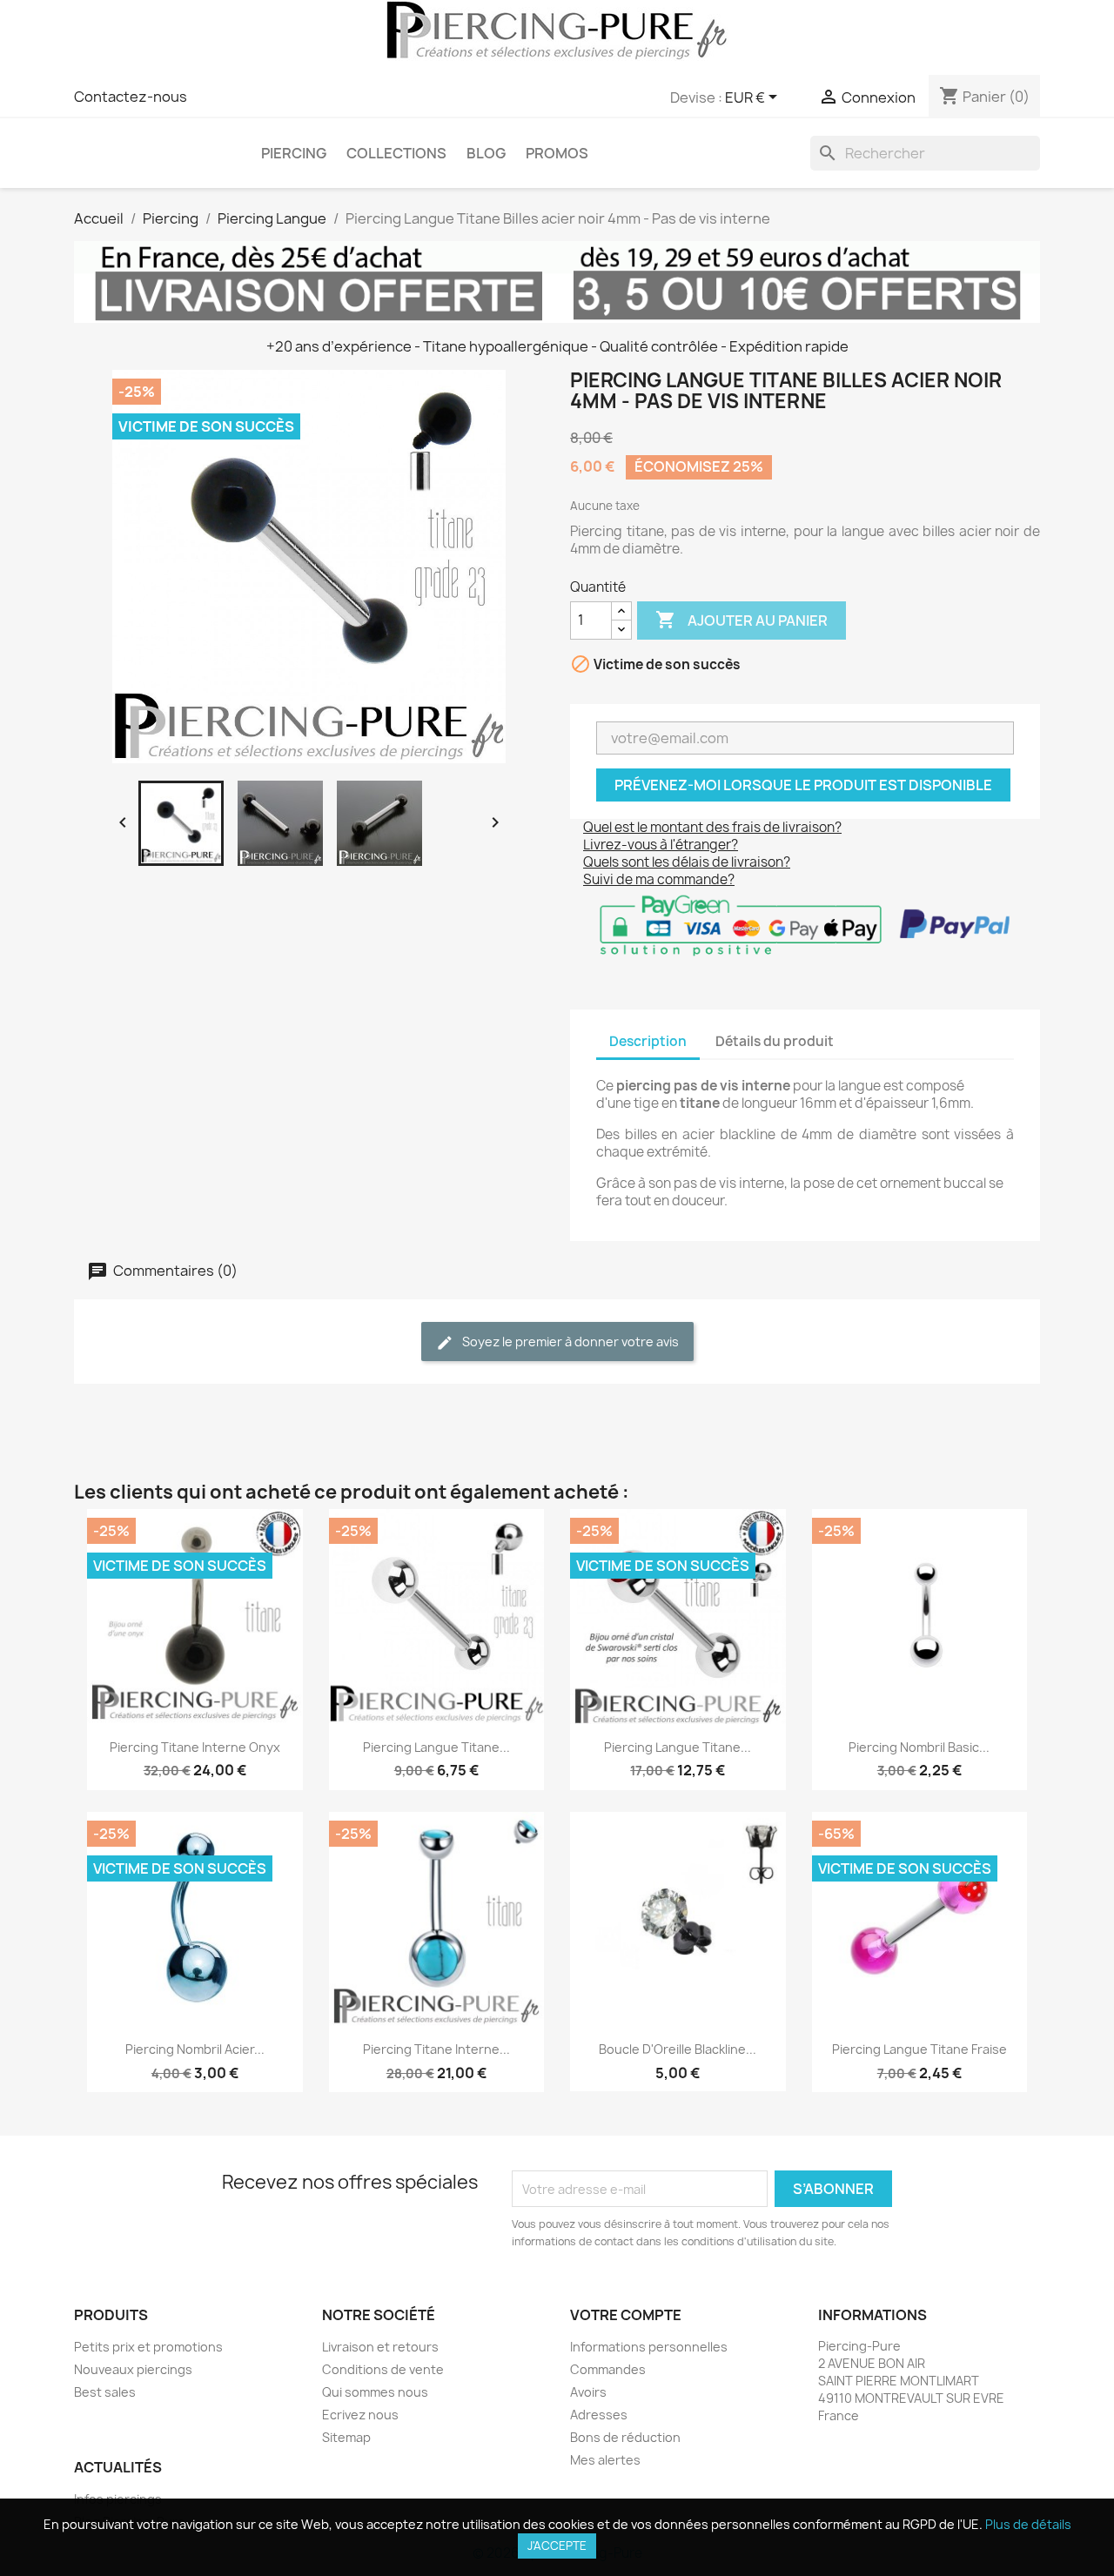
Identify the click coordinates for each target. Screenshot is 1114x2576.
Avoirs (588, 2392)
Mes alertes (605, 2460)
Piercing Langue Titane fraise (919, 2049)
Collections (396, 153)
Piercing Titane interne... (436, 2049)
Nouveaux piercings (133, 2369)
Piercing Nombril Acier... (195, 2049)
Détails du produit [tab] (775, 1041)
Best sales (105, 2392)
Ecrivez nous (360, 2415)
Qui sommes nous (375, 2392)
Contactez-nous (131, 97)
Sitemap (346, 2437)
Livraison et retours (380, 2347)
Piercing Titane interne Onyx (195, 1747)
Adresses (599, 2415)
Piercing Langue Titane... (436, 1747)
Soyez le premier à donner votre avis (569, 1342)
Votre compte (626, 2315)
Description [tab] (648, 1041)
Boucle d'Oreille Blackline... (678, 2049)
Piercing (294, 153)
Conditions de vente (383, 2369)
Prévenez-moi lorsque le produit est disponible (803, 785)
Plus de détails (1028, 2524)
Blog (486, 153)
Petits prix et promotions (148, 2347)
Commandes (608, 2369)
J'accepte (557, 2546)
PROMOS (557, 153)
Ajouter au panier (742, 620)
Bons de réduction (625, 2437)
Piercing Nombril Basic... (919, 1747)
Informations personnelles (649, 2347)
